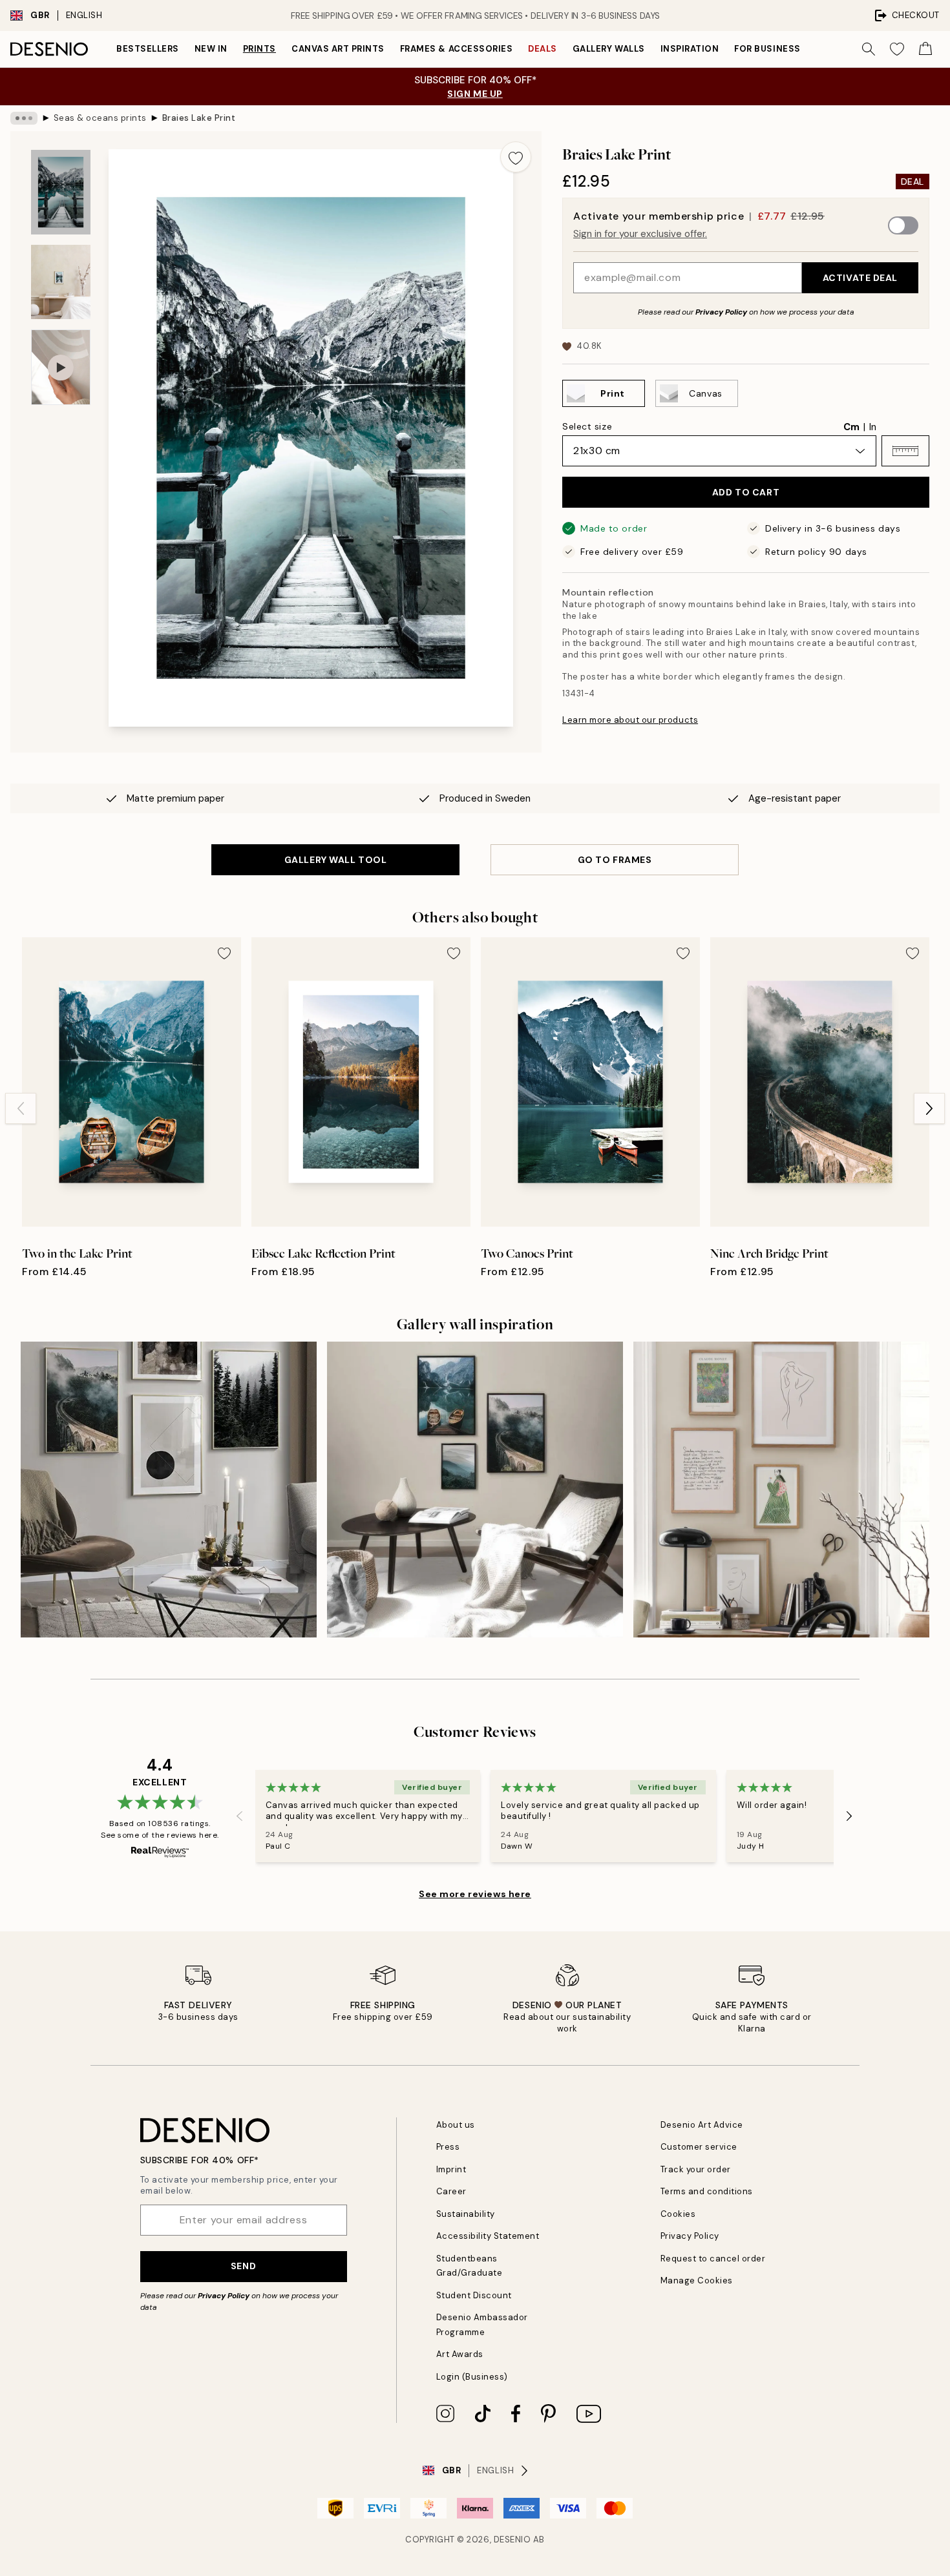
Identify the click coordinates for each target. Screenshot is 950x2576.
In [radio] (873, 427)
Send (243, 2266)
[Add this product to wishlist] (516, 157)
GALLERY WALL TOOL (336, 860)
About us (456, 2125)
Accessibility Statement (488, 2236)
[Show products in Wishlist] (897, 49)
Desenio (512, 2540)
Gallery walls (609, 49)
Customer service (699, 2147)
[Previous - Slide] (21, 1108)
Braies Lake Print (199, 118)
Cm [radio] (851, 427)
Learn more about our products (630, 720)
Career (451, 2191)
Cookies (678, 2214)
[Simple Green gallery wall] (781, 1490)
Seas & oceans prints (100, 118)
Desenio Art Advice (702, 2125)
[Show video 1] (61, 367)
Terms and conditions (707, 2191)
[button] (905, 451)
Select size (587, 426)
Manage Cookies (697, 2280)
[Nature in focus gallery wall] (169, 1490)
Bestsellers (148, 49)
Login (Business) (472, 2377)
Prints (259, 49)
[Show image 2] (61, 282)
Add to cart (746, 492)
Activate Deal (860, 278)
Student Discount (474, 2295)
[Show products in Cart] (925, 49)
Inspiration (690, 49)
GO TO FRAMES (615, 860)
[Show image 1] (61, 192)
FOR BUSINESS (767, 49)
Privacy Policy (721, 312)
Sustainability (466, 2214)
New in (211, 49)
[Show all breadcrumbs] (24, 118)
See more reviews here (475, 1894)
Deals (543, 49)
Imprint (451, 2169)
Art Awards (460, 2354)
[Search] (869, 49)
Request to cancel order (713, 2259)
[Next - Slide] (929, 1108)
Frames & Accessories (456, 49)
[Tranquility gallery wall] (475, 1490)
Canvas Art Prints (338, 49)
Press (448, 2147)
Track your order (696, 2169)
